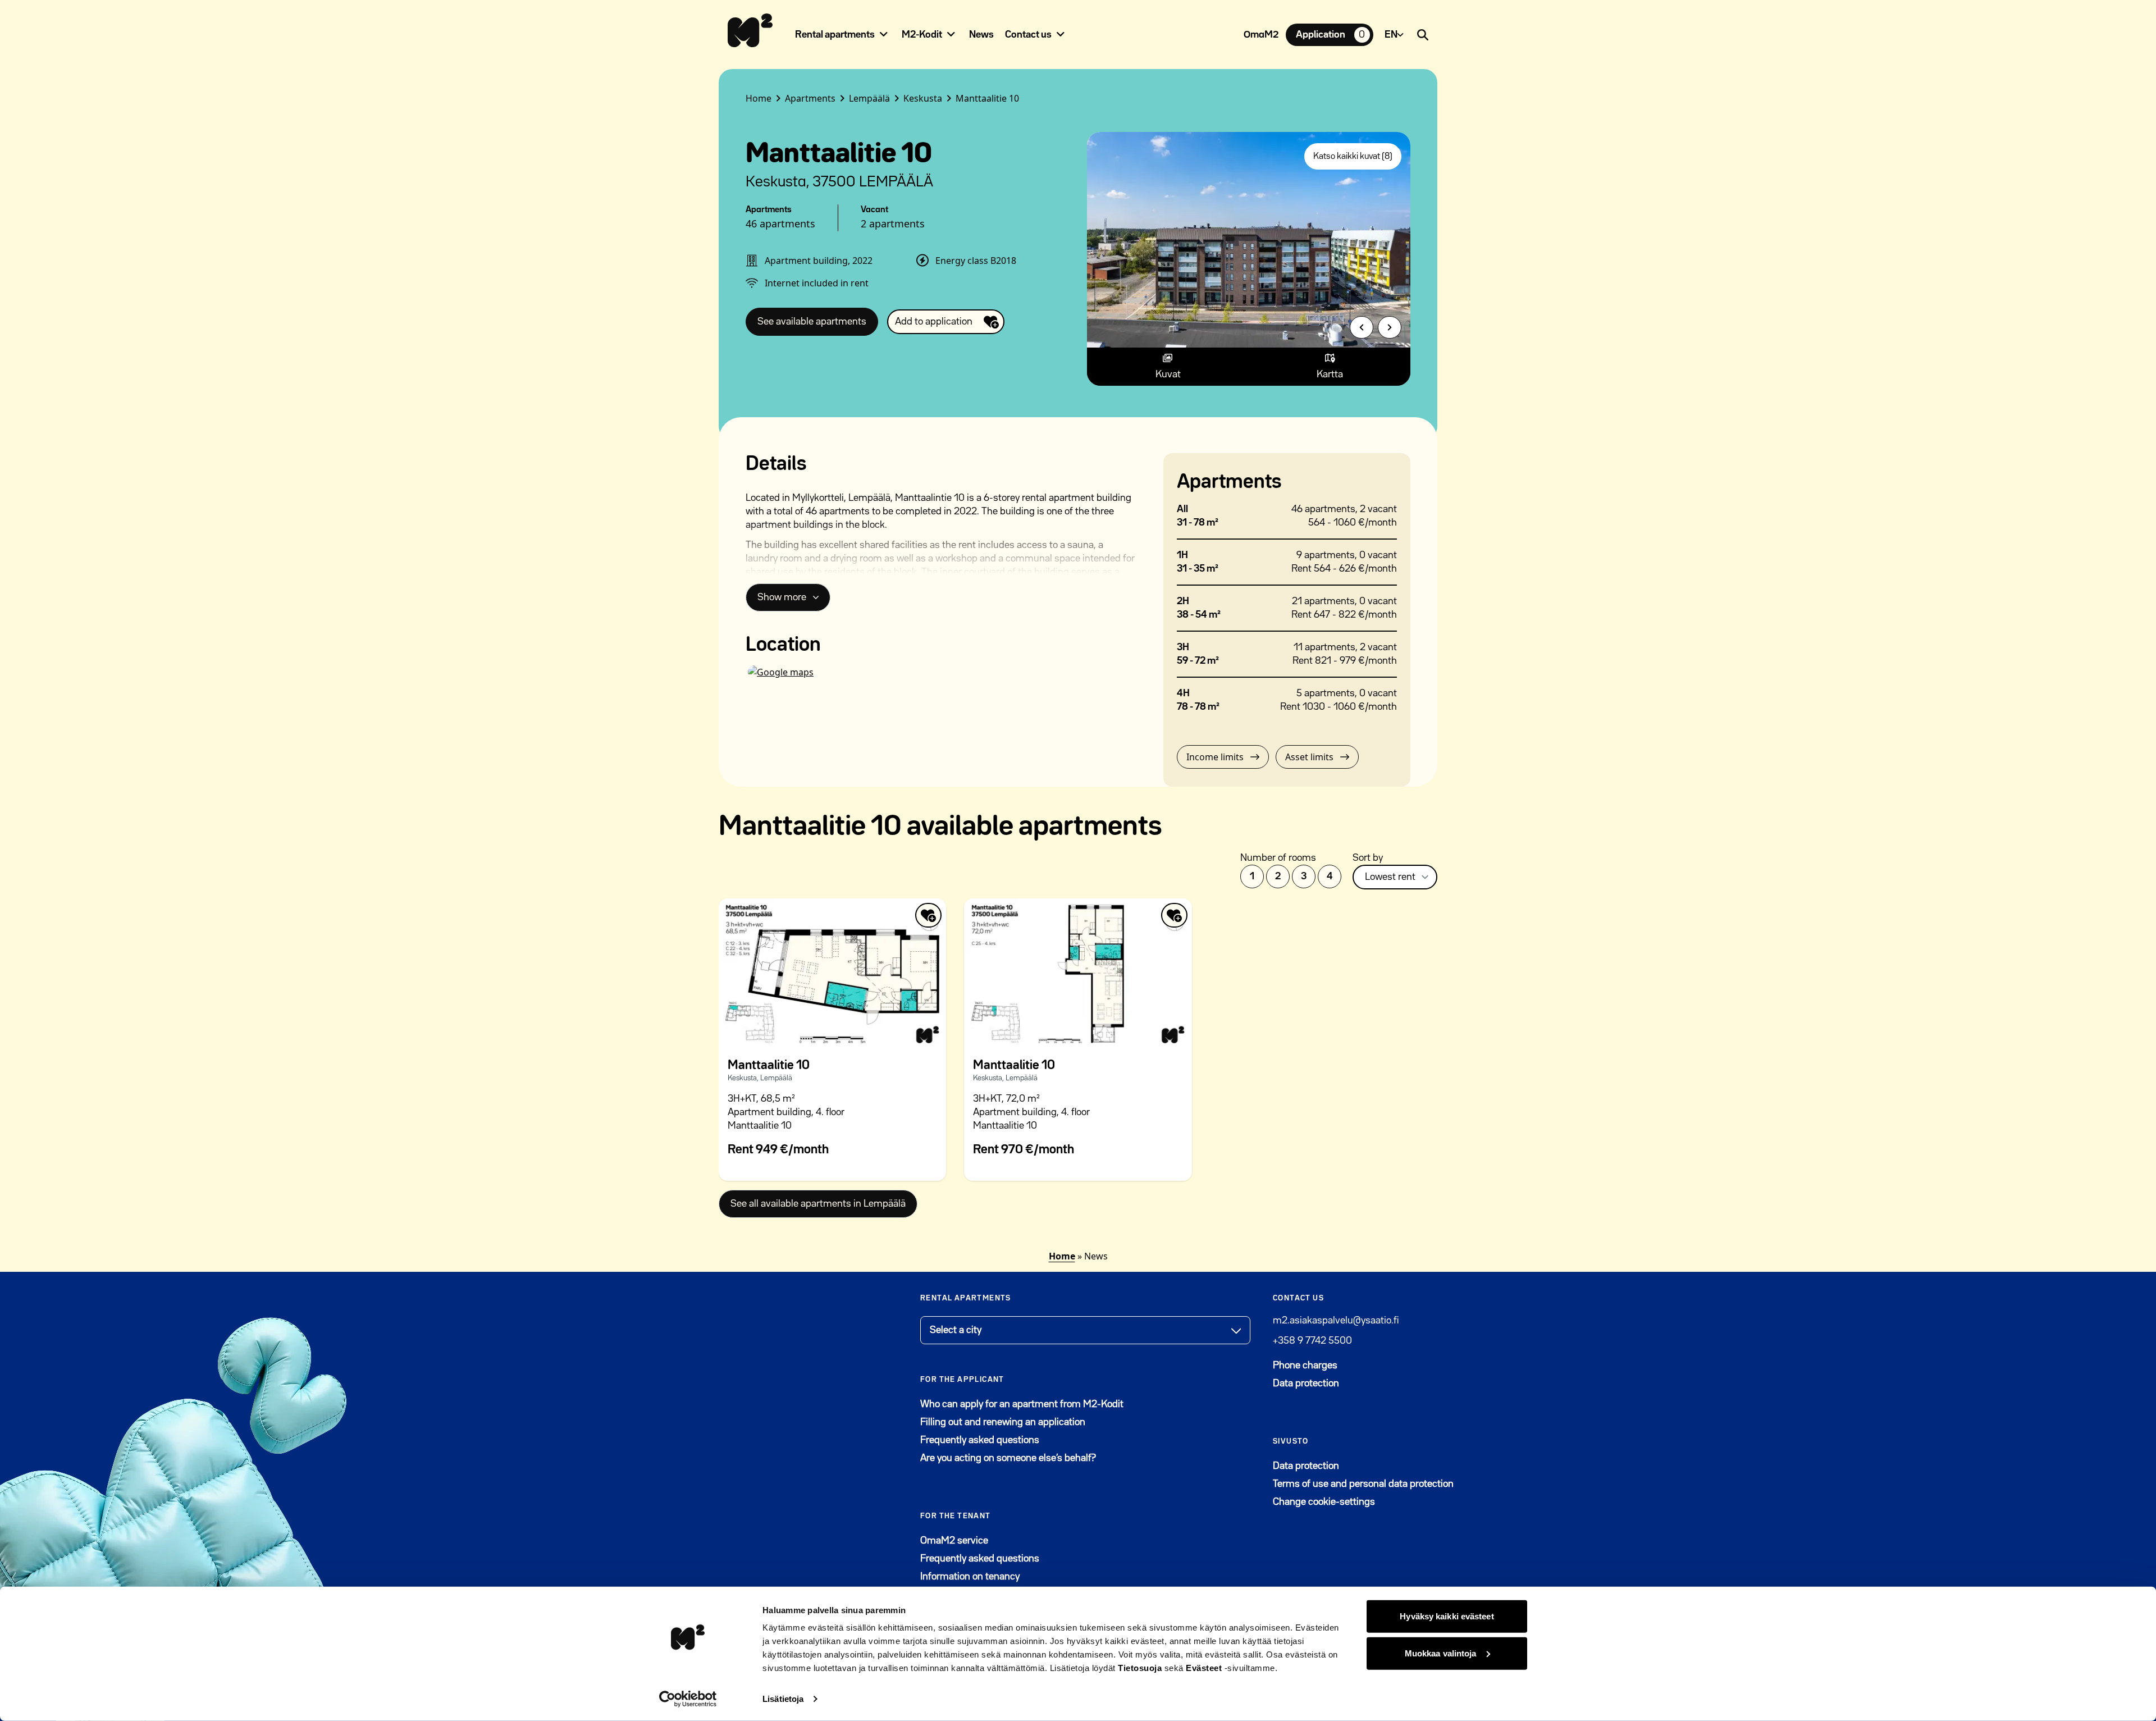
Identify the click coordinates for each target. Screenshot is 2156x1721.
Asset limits (1309, 757)
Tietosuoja (1140, 1668)
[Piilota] (884, 34)
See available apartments (812, 322)
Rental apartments (835, 35)
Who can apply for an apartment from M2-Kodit (1022, 1404)
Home (1062, 1256)
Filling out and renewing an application (1003, 1422)
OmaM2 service (1009, 1540)
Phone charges (1305, 1366)
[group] (1249, 240)
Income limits (1215, 757)
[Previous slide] (1362, 327)
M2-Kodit (922, 35)
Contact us (1028, 35)
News (981, 35)
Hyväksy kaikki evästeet (1447, 1616)
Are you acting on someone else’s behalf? (1008, 1458)
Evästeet (1204, 1668)
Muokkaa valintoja (1441, 1653)
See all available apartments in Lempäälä (818, 1204)
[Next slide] (1390, 327)
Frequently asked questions (980, 1440)
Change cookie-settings (1324, 1502)
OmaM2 (1261, 35)
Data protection (1306, 1384)
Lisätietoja (783, 1699)
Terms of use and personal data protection (1363, 1484)
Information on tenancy (970, 1577)
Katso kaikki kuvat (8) (1353, 157)
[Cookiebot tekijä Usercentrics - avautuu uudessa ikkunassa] (688, 1699)
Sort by (1368, 858)
